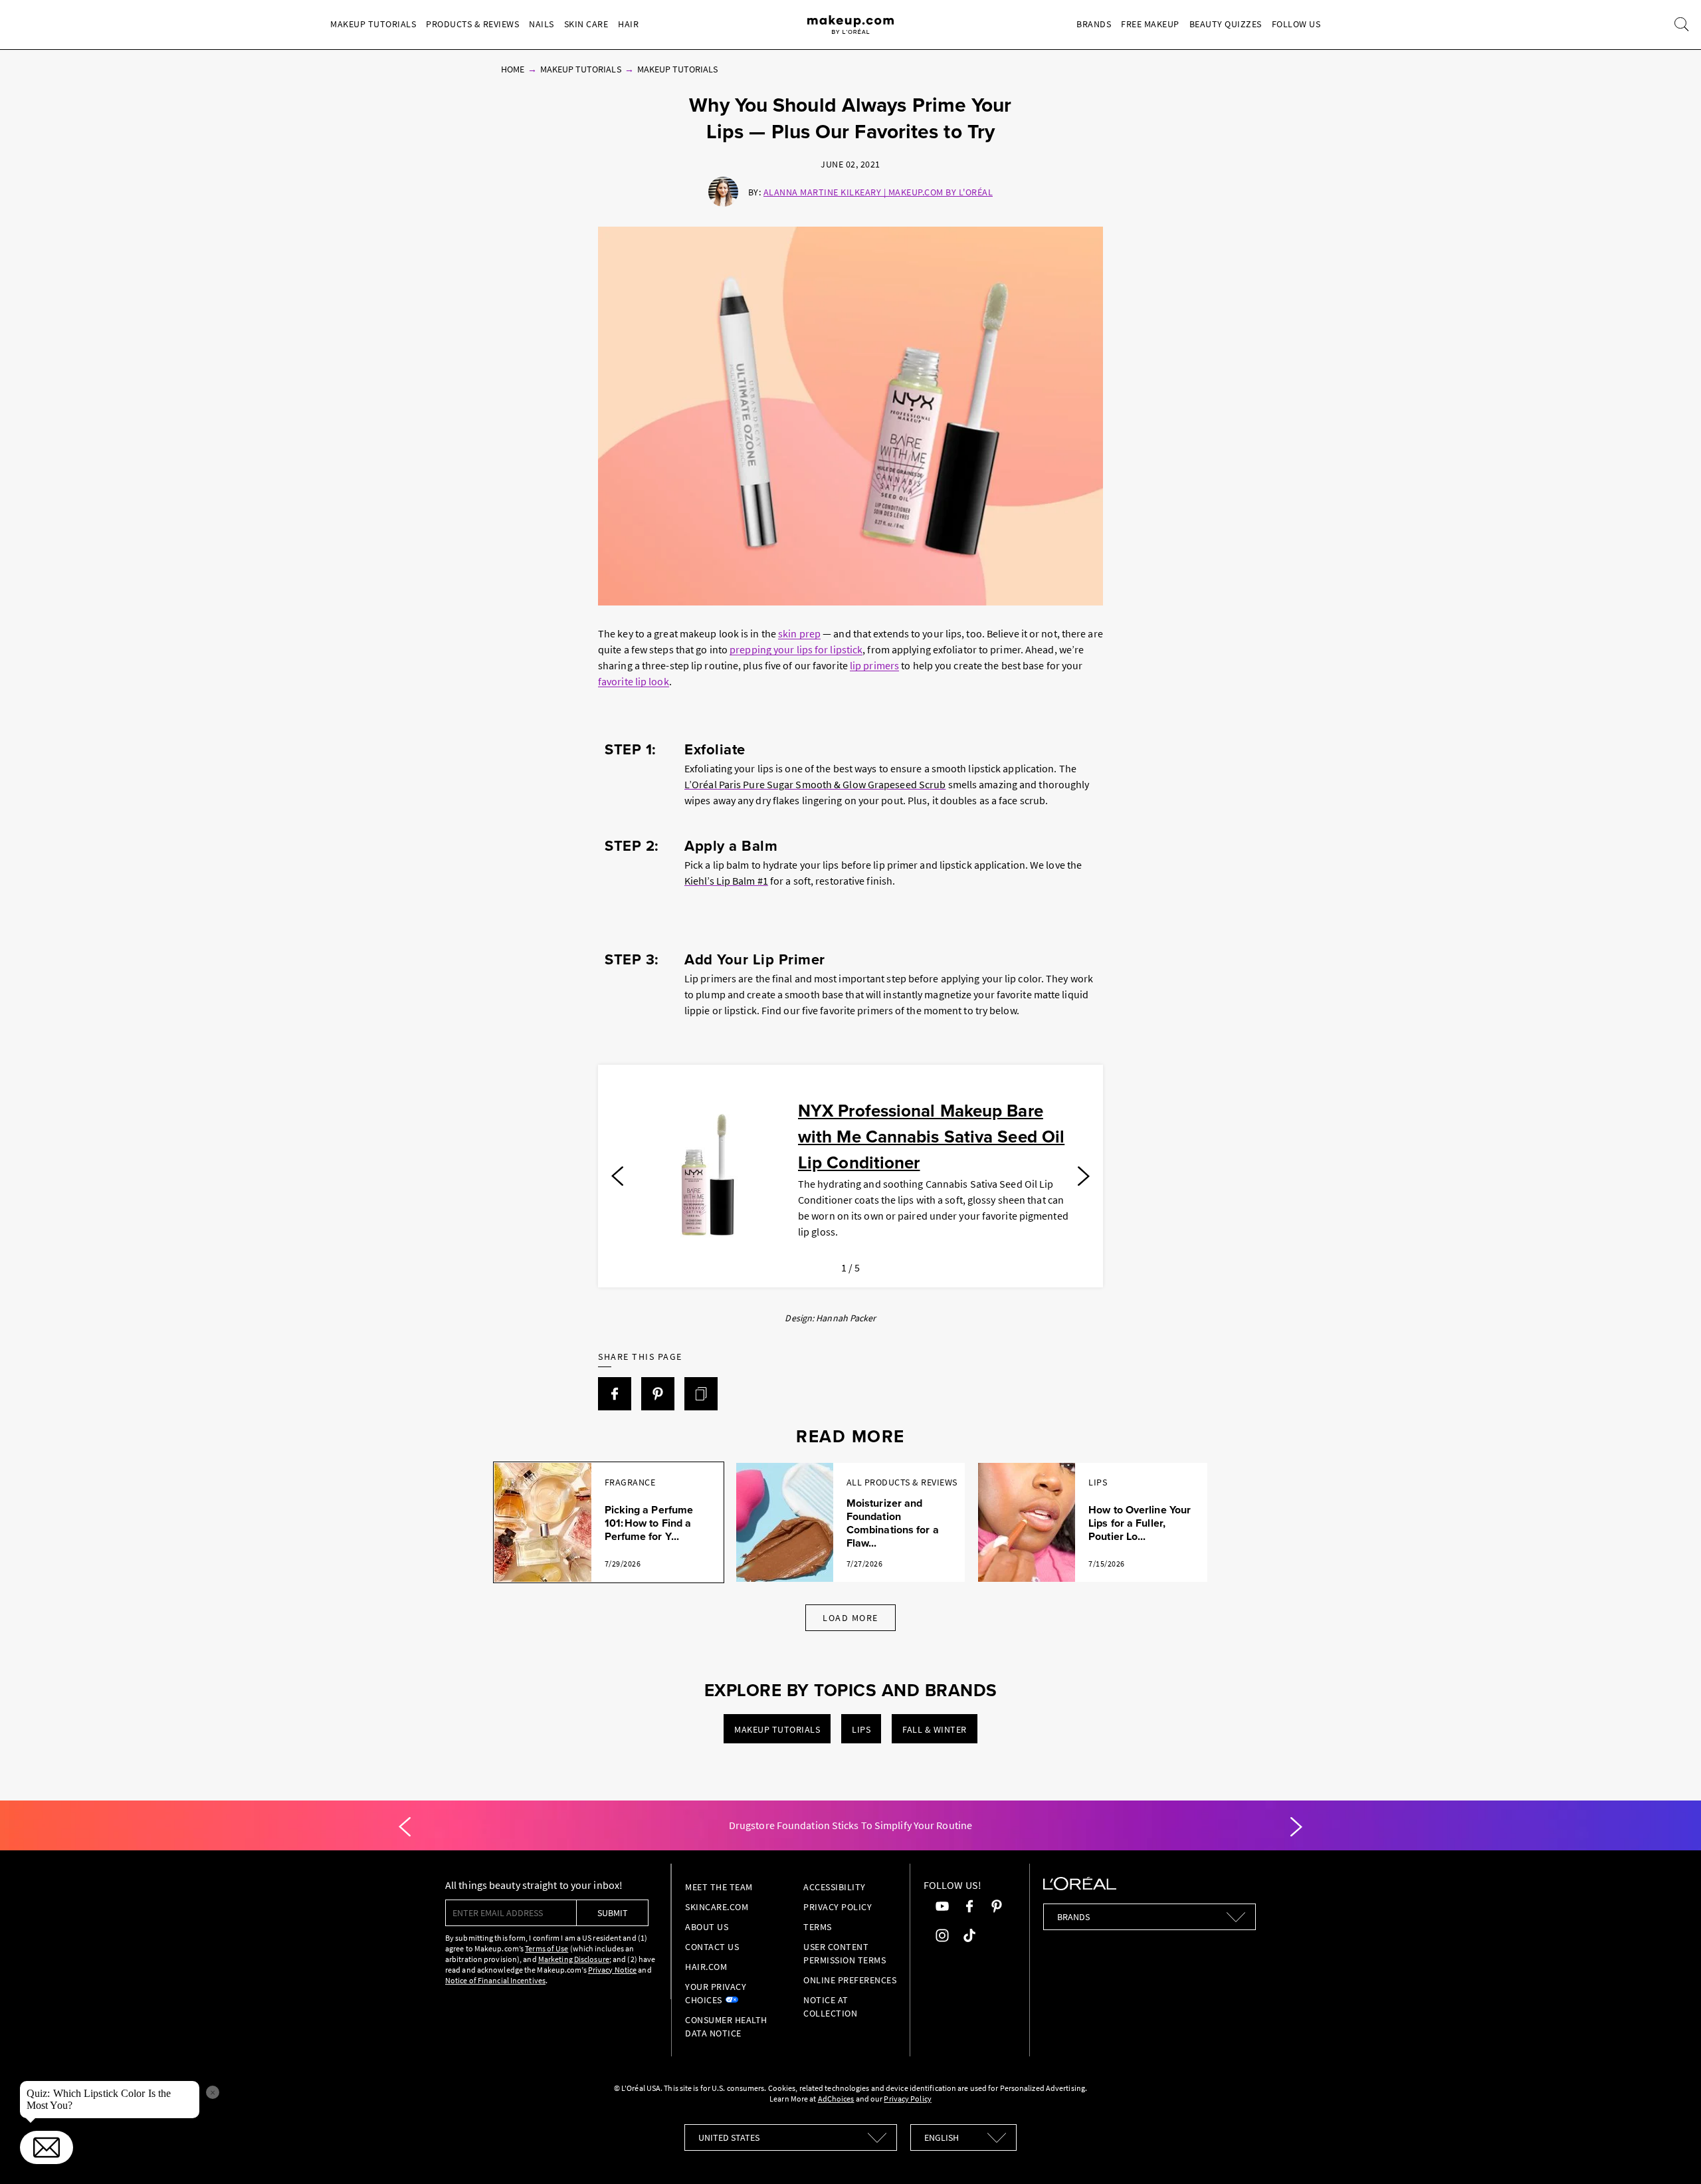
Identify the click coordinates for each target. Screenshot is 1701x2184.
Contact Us (712, 1947)
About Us (707, 1927)
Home (513, 69)
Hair (628, 24)
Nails (542, 24)
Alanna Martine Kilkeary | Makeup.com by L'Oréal (878, 192)
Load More (850, 1618)
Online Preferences (850, 1980)
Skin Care (586, 24)
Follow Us (1296, 24)
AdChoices (836, 2099)
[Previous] (617, 1176)
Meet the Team (719, 1887)
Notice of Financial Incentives (495, 1980)
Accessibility (835, 1887)
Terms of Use (547, 1948)
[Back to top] (1670, 2153)
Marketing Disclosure (574, 1959)
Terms (818, 1927)
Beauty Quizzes (1226, 24)
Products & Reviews (472, 24)
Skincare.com (717, 1907)
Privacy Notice (612, 1970)
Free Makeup (1150, 24)
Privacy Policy (838, 1907)
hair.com (706, 1967)
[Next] (1084, 1176)
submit (613, 1913)
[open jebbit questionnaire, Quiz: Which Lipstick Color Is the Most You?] (47, 2147)
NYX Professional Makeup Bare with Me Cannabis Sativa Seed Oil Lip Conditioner (931, 1137)
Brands (1094, 24)
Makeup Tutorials (373, 24)
